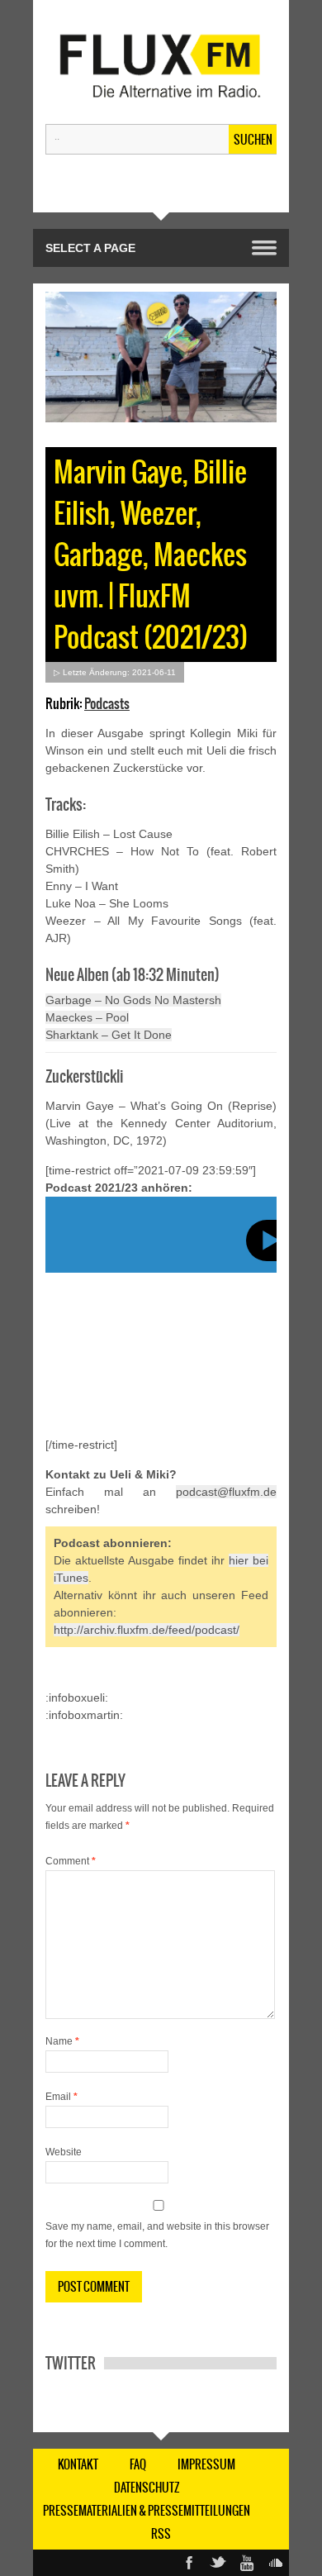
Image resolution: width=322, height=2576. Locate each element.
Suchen (253, 140)
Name (62, 2041)
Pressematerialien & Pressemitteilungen (147, 2511)
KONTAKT (78, 2464)
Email (62, 2097)
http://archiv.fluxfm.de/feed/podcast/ (147, 1630)
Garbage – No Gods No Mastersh (133, 1000)
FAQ (138, 2464)
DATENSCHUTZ (147, 2488)
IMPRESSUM (206, 2464)
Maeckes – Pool (87, 1017)
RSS (161, 2534)
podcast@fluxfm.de (226, 1492)
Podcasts (107, 703)
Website (64, 2152)
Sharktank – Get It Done (109, 1035)
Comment (71, 1861)
